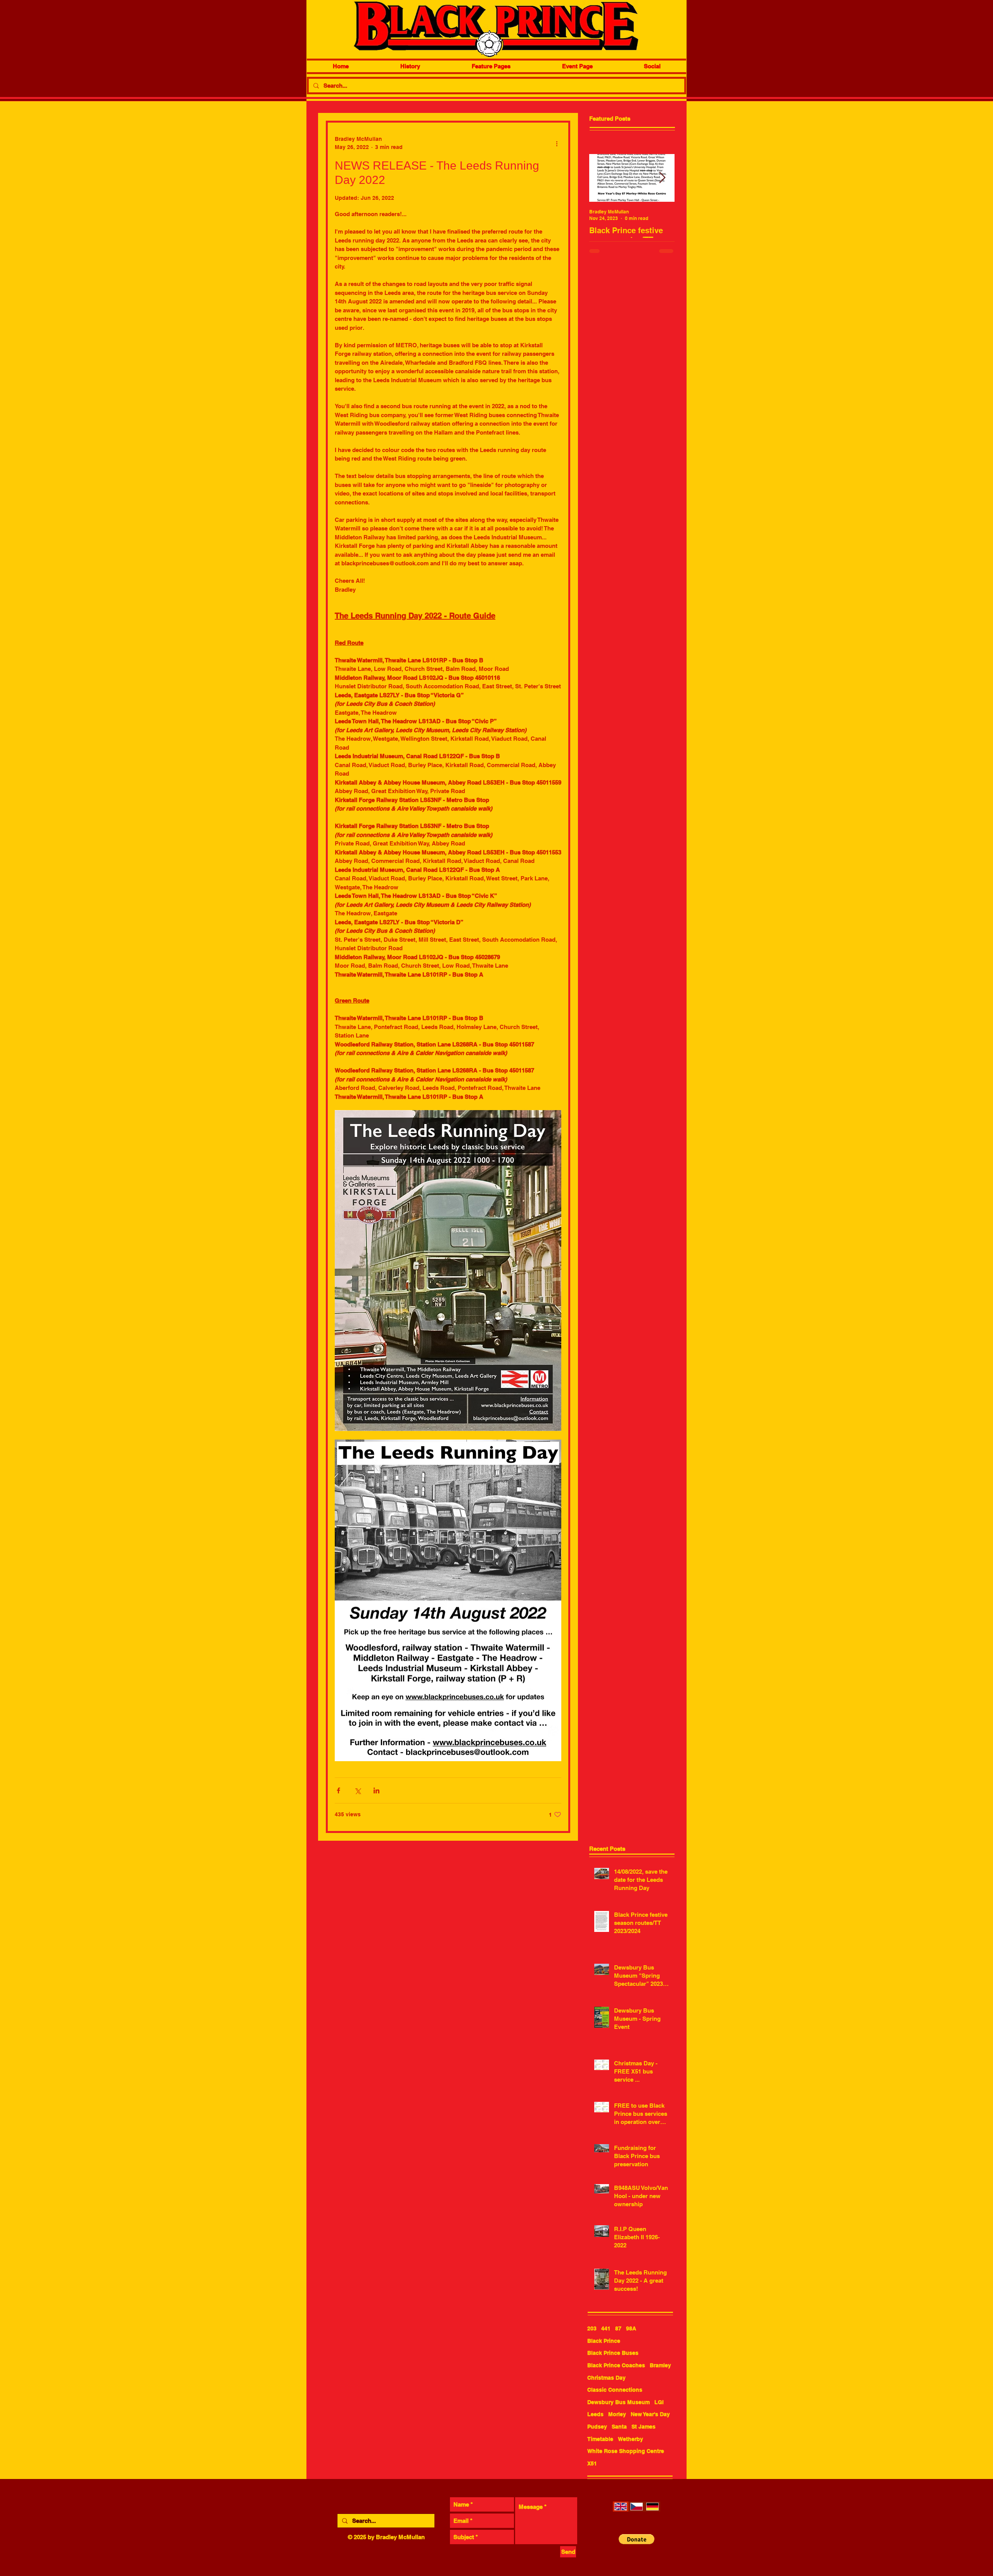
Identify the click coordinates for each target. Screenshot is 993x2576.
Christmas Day (606, 2378)
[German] (652, 2507)
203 (592, 2328)
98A (631, 2328)
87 (618, 2328)
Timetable (600, 2439)
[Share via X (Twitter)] (357, 1790)
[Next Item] (662, 178)
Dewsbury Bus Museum (618, 2402)
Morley (617, 2414)
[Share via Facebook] (338, 1790)
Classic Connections (615, 2390)
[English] (621, 2507)
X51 (592, 2463)
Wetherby (631, 2439)
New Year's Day (650, 2414)
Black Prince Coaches (616, 2365)
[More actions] (557, 143)
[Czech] (636, 2507)
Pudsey (597, 2427)
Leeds (595, 2414)
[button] (637, 2539)
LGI (659, 2402)
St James (644, 2427)
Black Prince (604, 2341)
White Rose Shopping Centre (626, 2451)
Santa (619, 2427)
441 (606, 2328)
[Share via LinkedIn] (376, 1790)
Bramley (660, 2365)
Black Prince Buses (613, 2353)
